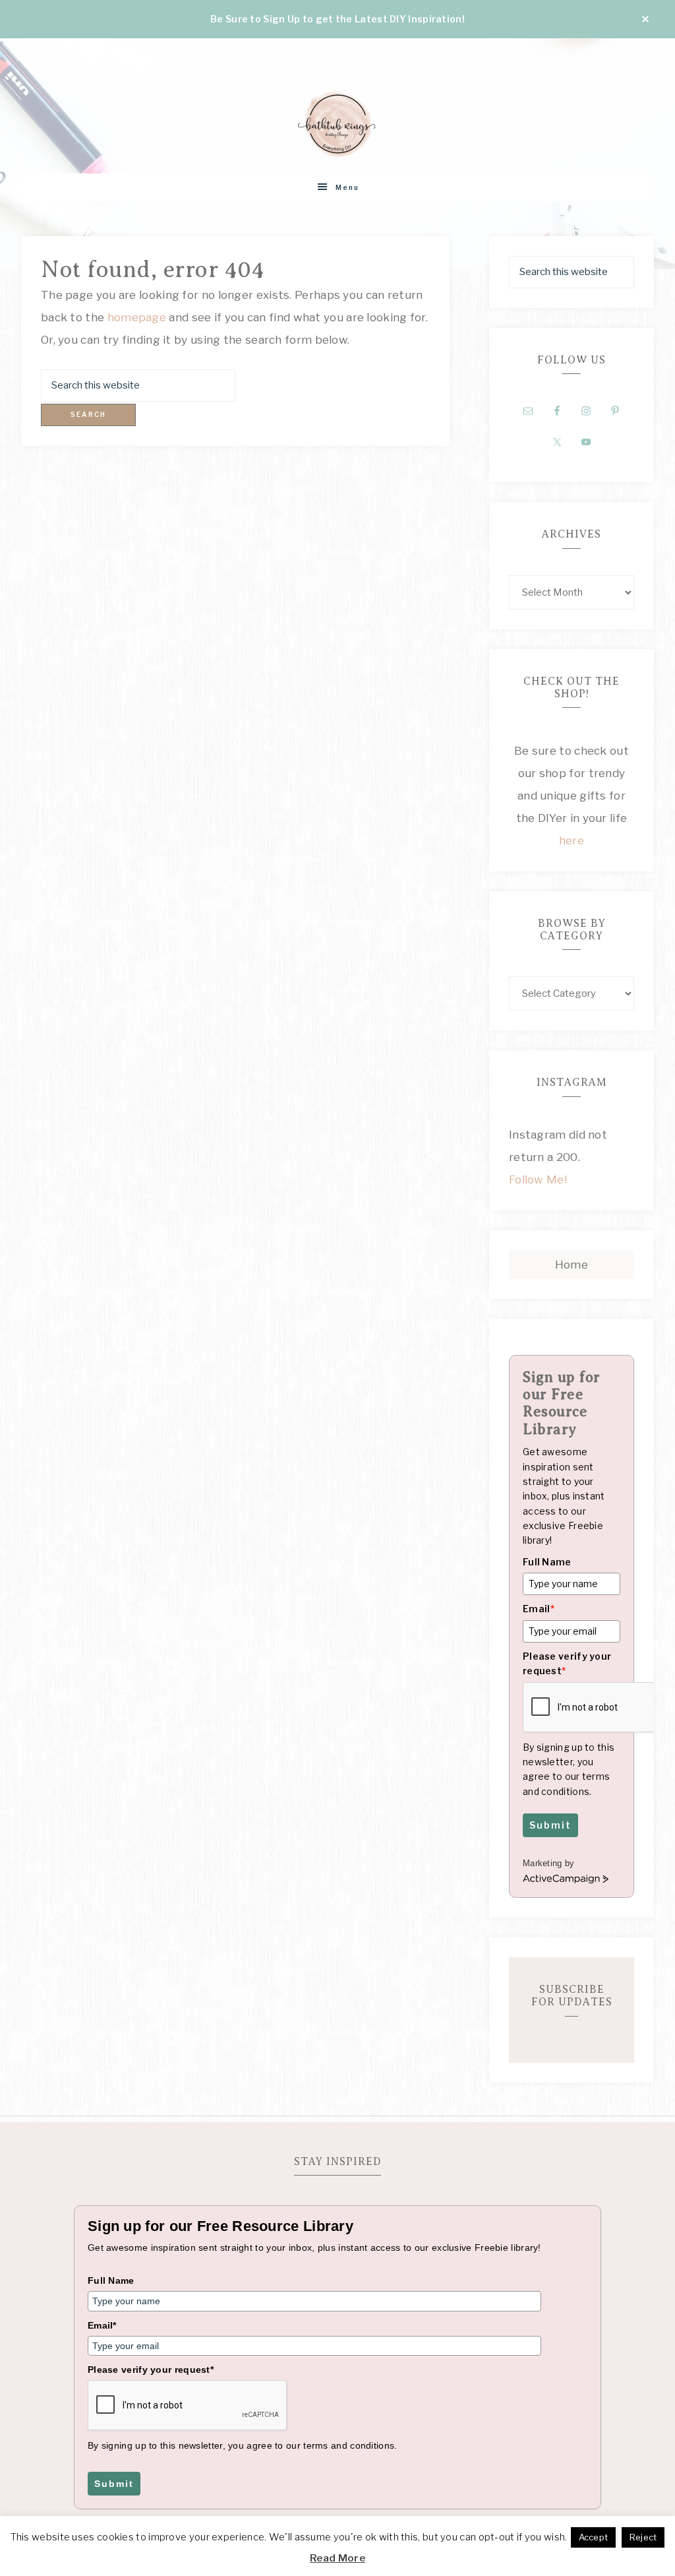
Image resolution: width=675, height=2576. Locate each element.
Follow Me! (538, 1179)
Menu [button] (347, 187)
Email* (102, 2325)
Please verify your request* (151, 2370)
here (572, 840)
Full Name (547, 1562)
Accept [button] (594, 2537)
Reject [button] (643, 2537)
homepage (137, 317)
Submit (550, 1825)
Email (539, 1609)
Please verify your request (567, 1663)
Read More (337, 2558)
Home (572, 1265)
